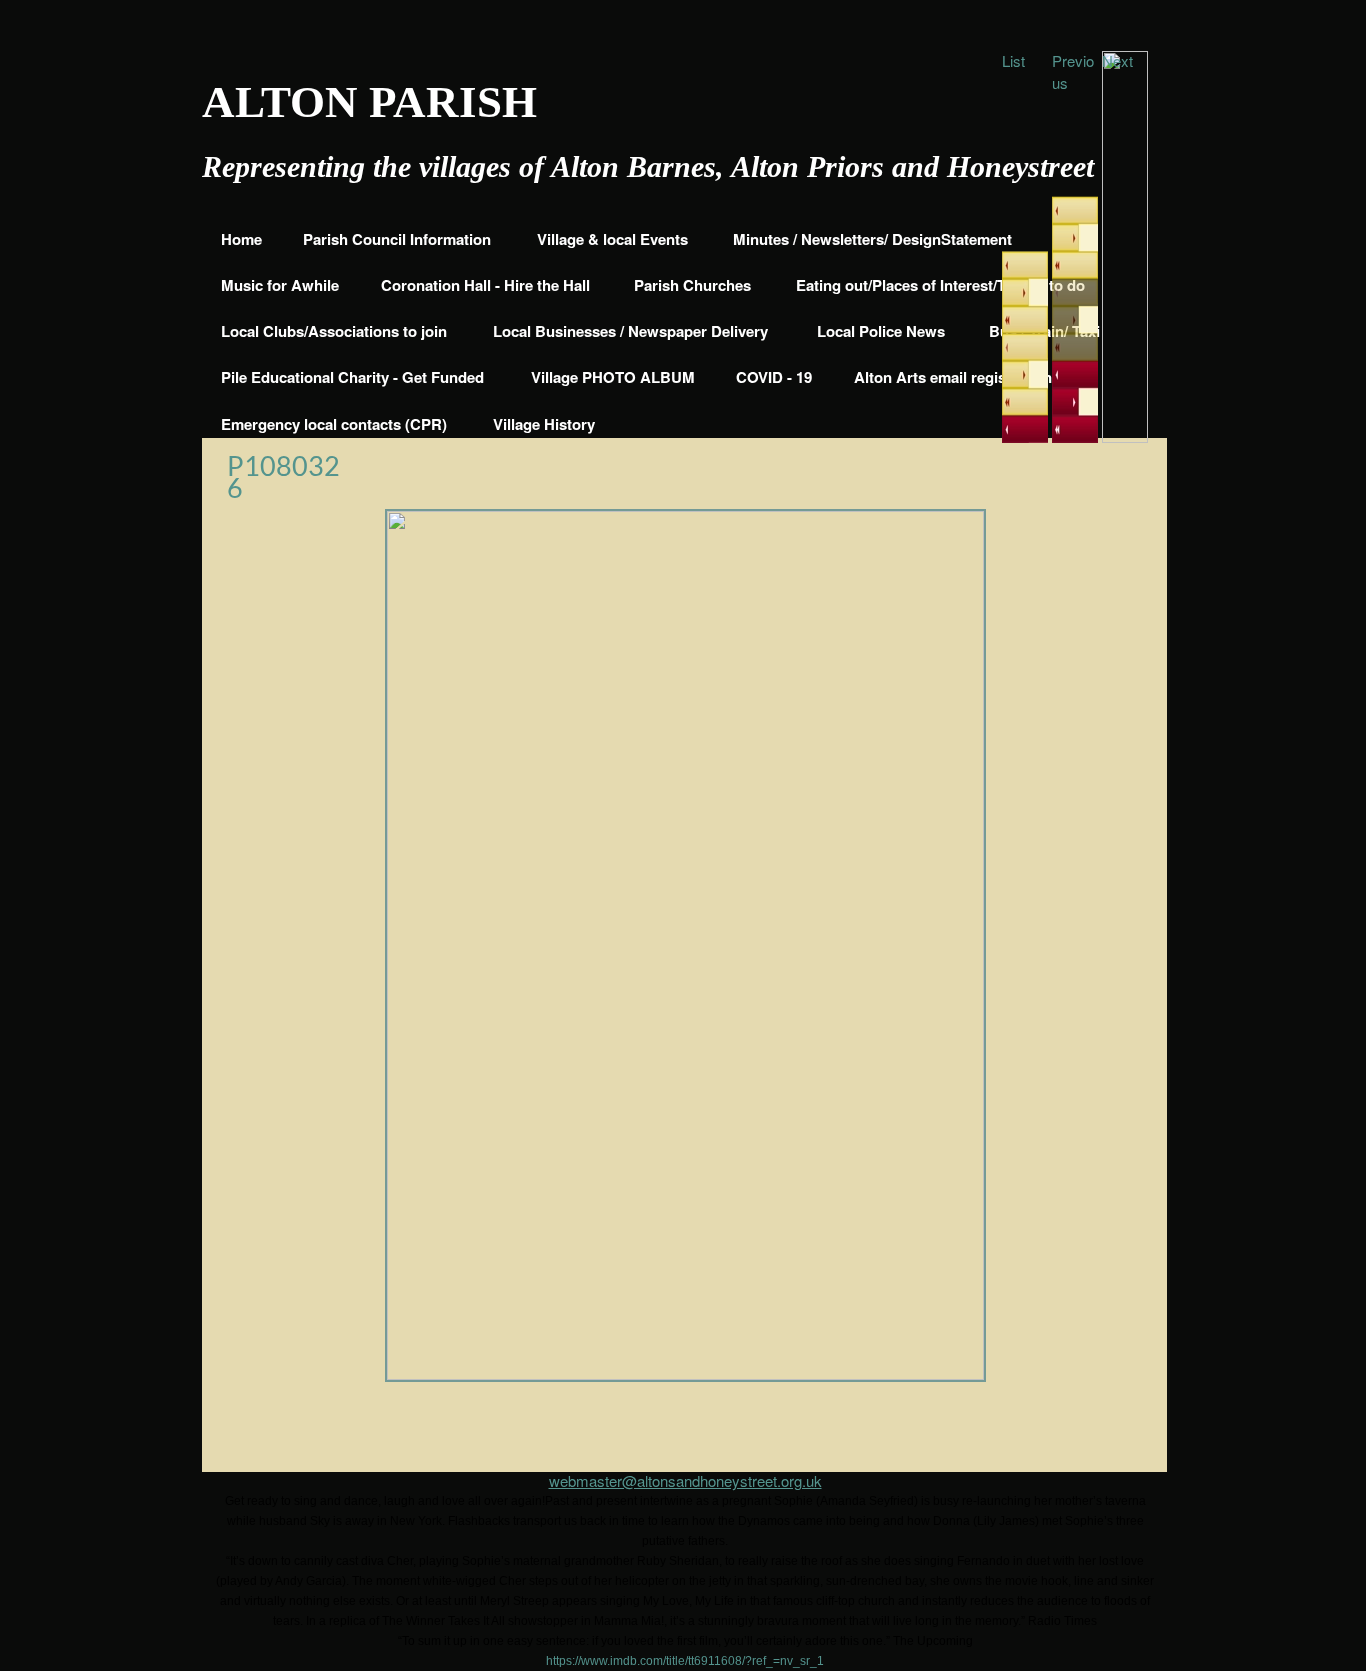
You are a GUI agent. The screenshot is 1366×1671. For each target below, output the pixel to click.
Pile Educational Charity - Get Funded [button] (352, 377)
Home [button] (241, 239)
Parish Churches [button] (692, 285)
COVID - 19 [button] (774, 377)
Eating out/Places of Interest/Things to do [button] (940, 285)
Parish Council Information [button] (397, 239)
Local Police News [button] (881, 331)
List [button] (1013, 60)
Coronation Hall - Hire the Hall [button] (485, 285)
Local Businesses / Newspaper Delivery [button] (630, 331)
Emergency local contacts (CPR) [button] (334, 424)
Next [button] (1117, 60)
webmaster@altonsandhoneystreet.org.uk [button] (685, 1480)
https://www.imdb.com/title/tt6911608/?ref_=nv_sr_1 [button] (685, 1661)
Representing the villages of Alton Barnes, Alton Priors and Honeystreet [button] (648, 166)
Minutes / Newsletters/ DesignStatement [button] (872, 239)
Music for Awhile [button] (280, 285)
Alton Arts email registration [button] (953, 377)
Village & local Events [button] (612, 239)
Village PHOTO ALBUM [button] (613, 377)
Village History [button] (544, 424)
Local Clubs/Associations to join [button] (334, 331)
